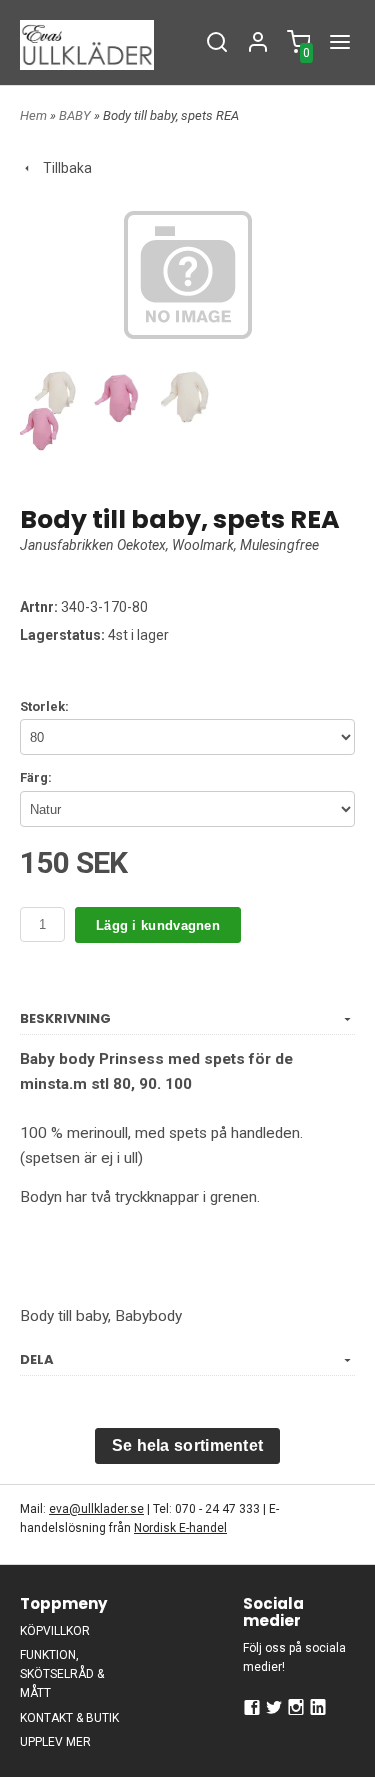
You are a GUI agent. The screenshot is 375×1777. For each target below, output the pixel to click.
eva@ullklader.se (96, 1509)
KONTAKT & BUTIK (69, 1718)
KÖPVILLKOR (55, 1631)
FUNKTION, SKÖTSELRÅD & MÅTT (62, 1674)
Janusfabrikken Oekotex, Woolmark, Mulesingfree (169, 545)
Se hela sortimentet (188, 1445)
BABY (76, 115)
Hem (33, 115)
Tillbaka (63, 168)
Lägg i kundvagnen (158, 925)
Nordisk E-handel (180, 1528)
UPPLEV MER (55, 1742)
